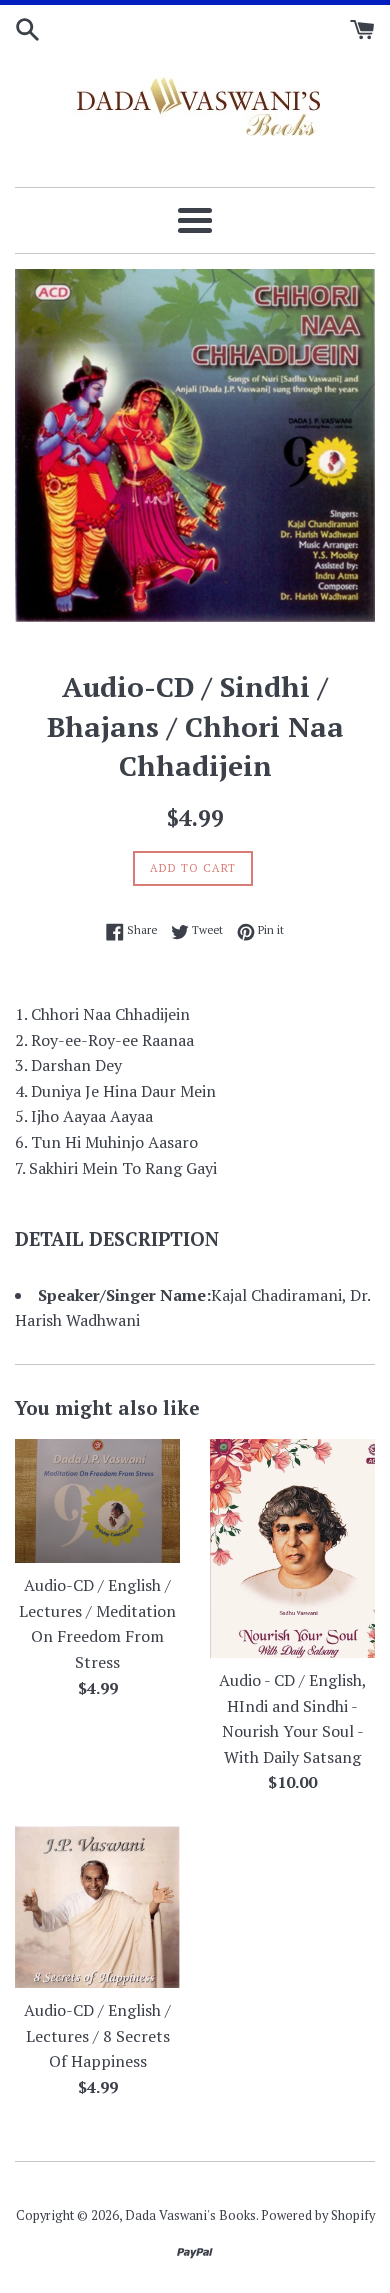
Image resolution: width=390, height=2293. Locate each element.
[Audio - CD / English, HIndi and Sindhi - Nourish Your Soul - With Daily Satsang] (292, 1548)
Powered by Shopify (318, 2215)
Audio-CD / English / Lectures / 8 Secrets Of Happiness (97, 2035)
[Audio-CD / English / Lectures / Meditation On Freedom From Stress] (97, 1501)
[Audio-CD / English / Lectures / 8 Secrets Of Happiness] (97, 1907)
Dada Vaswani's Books (190, 2215)
